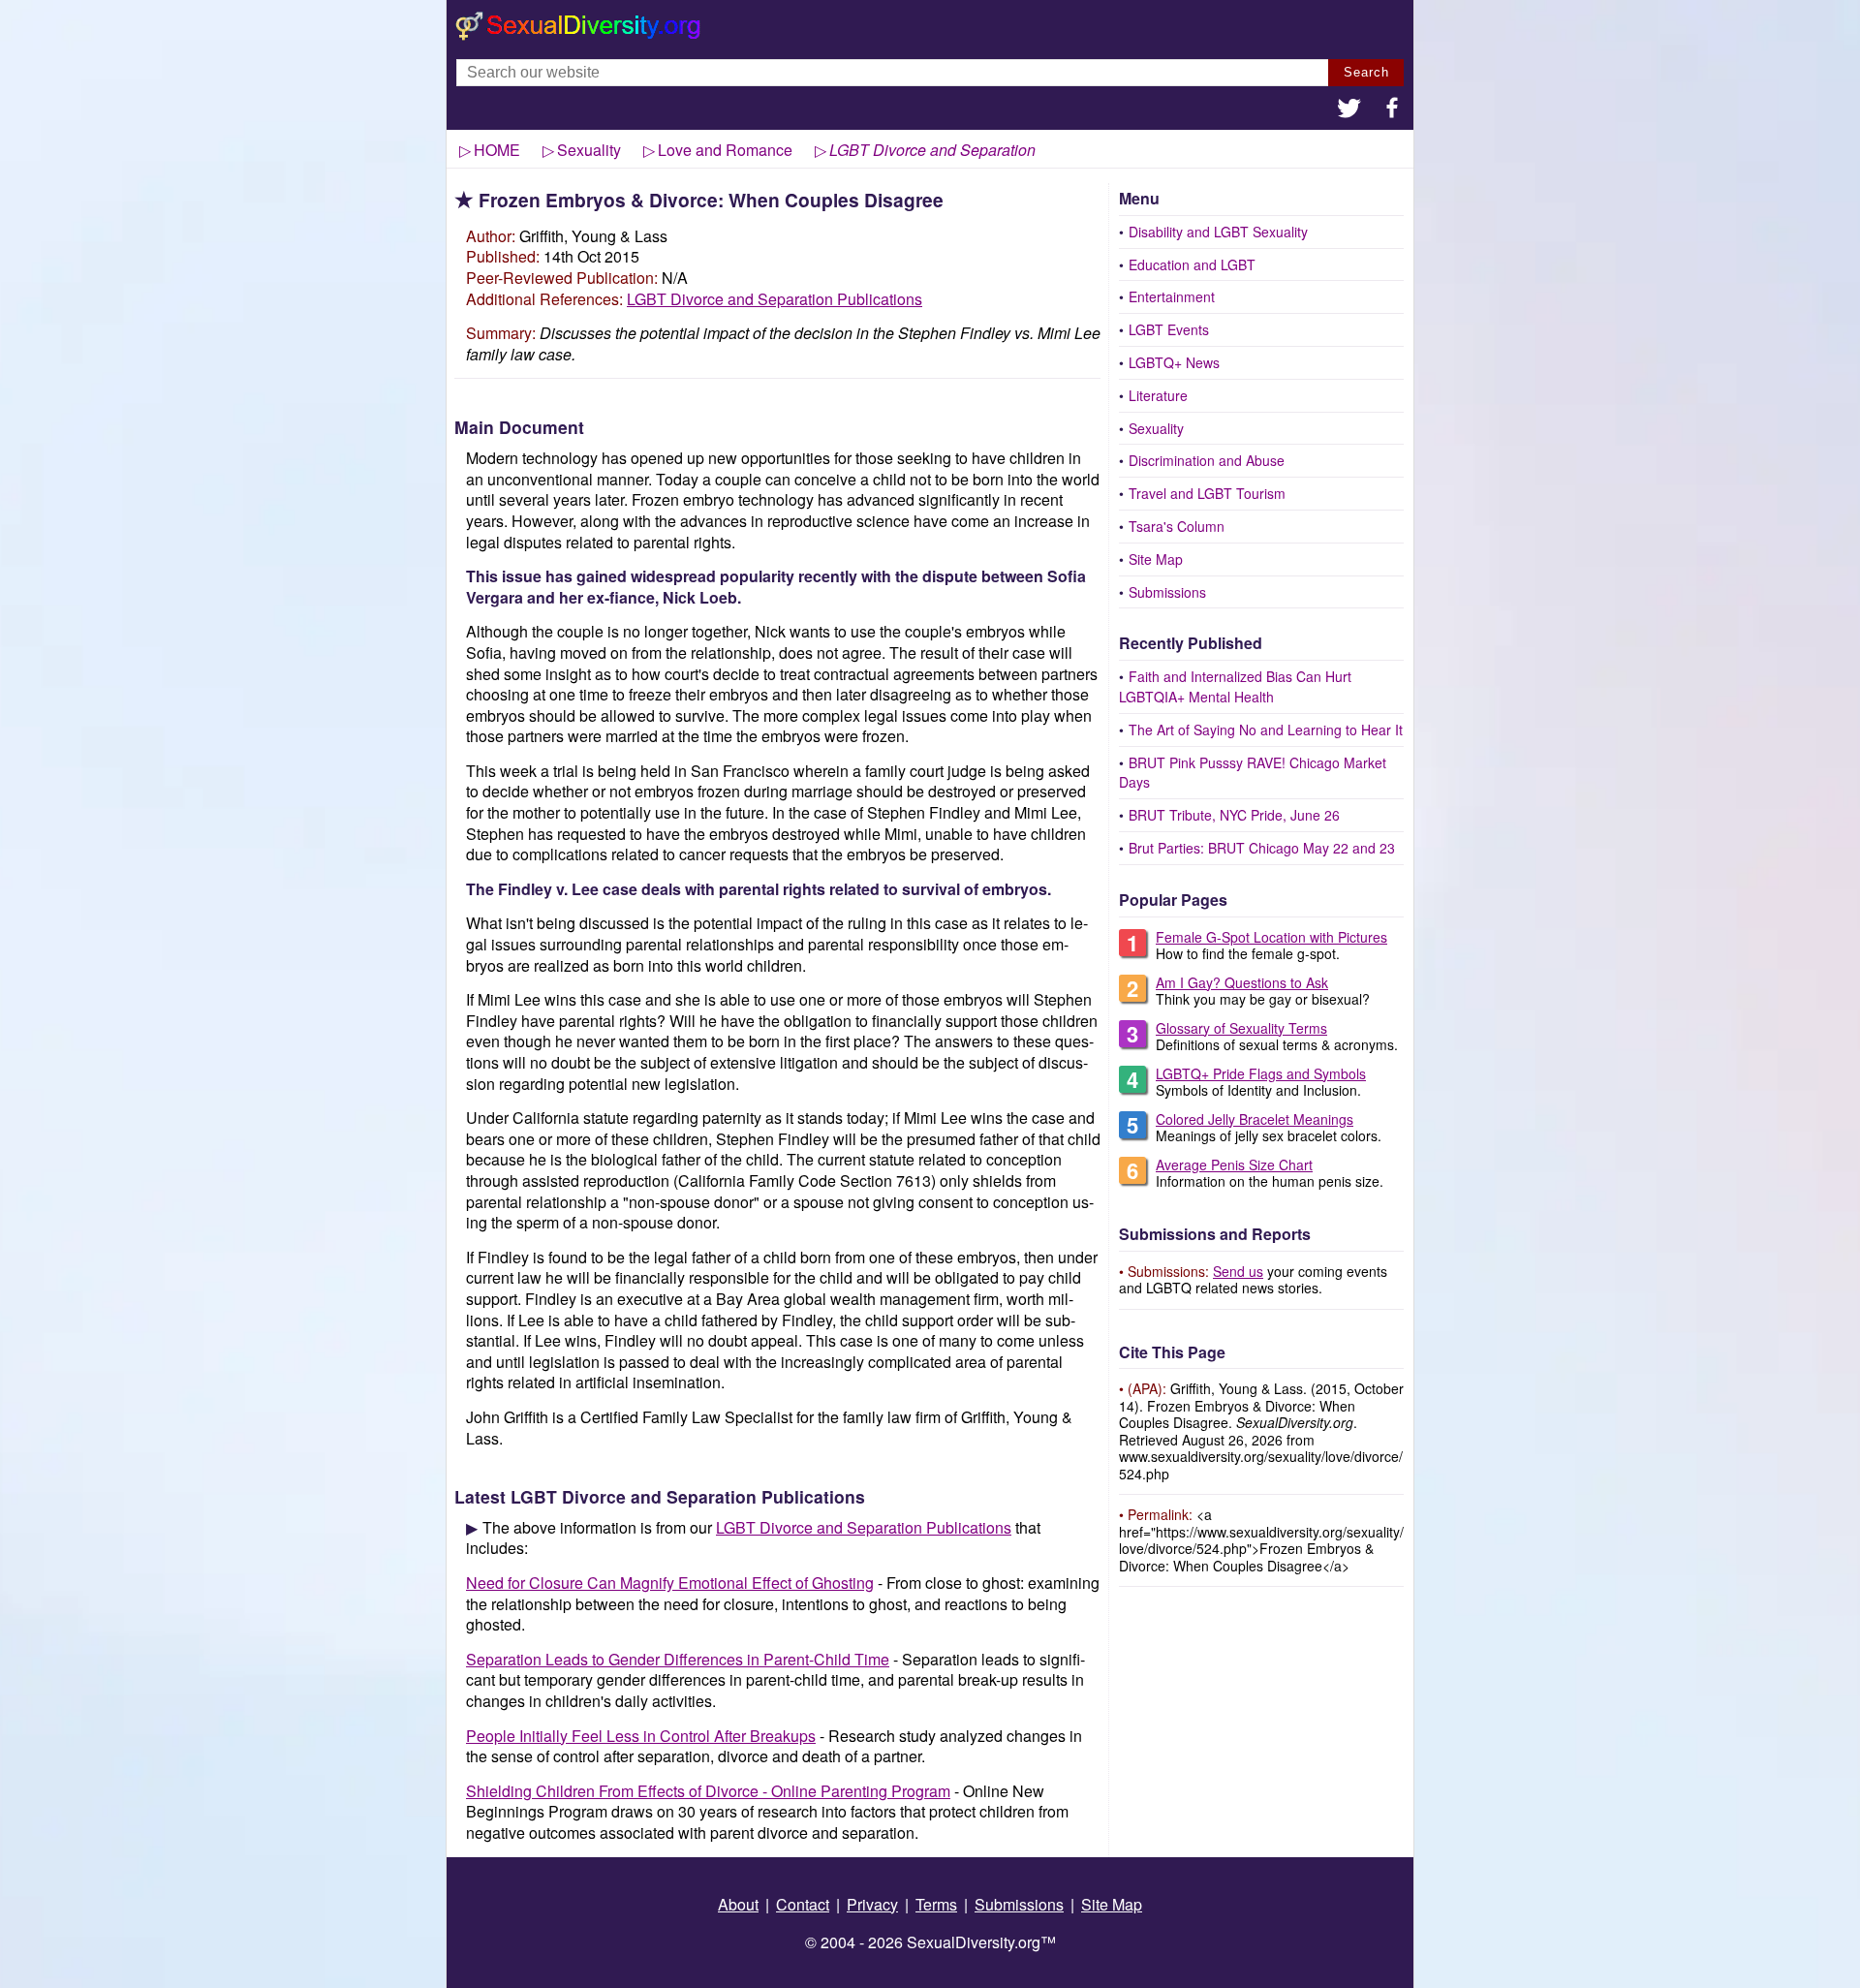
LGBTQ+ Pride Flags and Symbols (1261, 1073)
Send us (1238, 1271)
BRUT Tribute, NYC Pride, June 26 (1234, 815)
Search (1366, 72)
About (738, 1904)
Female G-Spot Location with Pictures (1271, 937)
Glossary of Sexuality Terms (1241, 1028)
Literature (1158, 395)
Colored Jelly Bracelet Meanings (1255, 1119)
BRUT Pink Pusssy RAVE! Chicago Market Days (1253, 773)
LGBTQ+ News (1174, 362)
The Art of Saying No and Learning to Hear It (1266, 730)
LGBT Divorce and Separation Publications (775, 299)
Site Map (1156, 559)
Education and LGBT (1192, 264)
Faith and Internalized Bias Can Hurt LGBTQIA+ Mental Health (1235, 686)
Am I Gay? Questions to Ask (1242, 982)
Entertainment (1172, 296)
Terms (936, 1904)
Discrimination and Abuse (1207, 460)
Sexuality (1156, 428)
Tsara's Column (1177, 526)
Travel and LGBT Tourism (1207, 493)
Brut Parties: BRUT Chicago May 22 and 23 (1262, 848)
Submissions (1167, 592)
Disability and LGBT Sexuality (1218, 232)
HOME (497, 150)
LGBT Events (1169, 329)
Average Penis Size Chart (1234, 1165)
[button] (1349, 110)
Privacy (872, 1904)
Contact (803, 1904)
